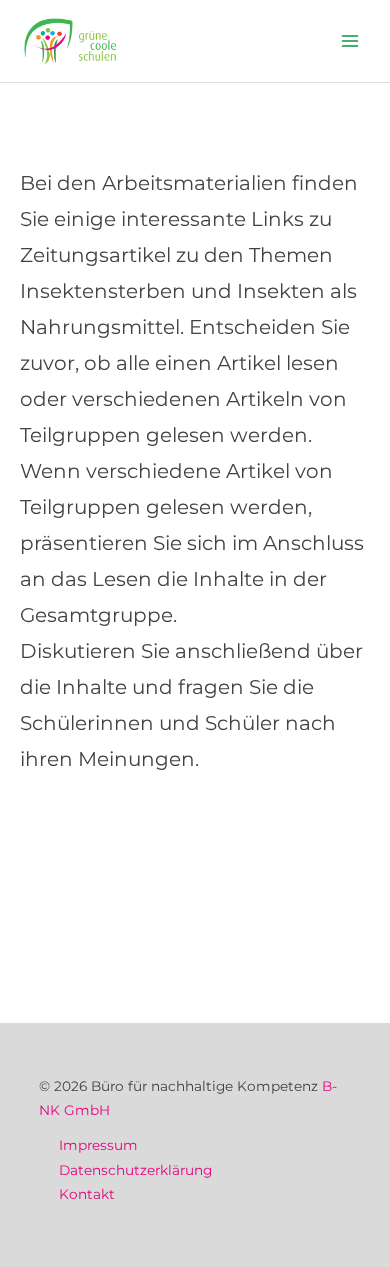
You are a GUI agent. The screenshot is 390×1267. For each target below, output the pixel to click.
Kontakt (87, 1194)
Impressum (98, 1145)
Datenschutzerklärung (135, 1170)
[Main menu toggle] (350, 41)
